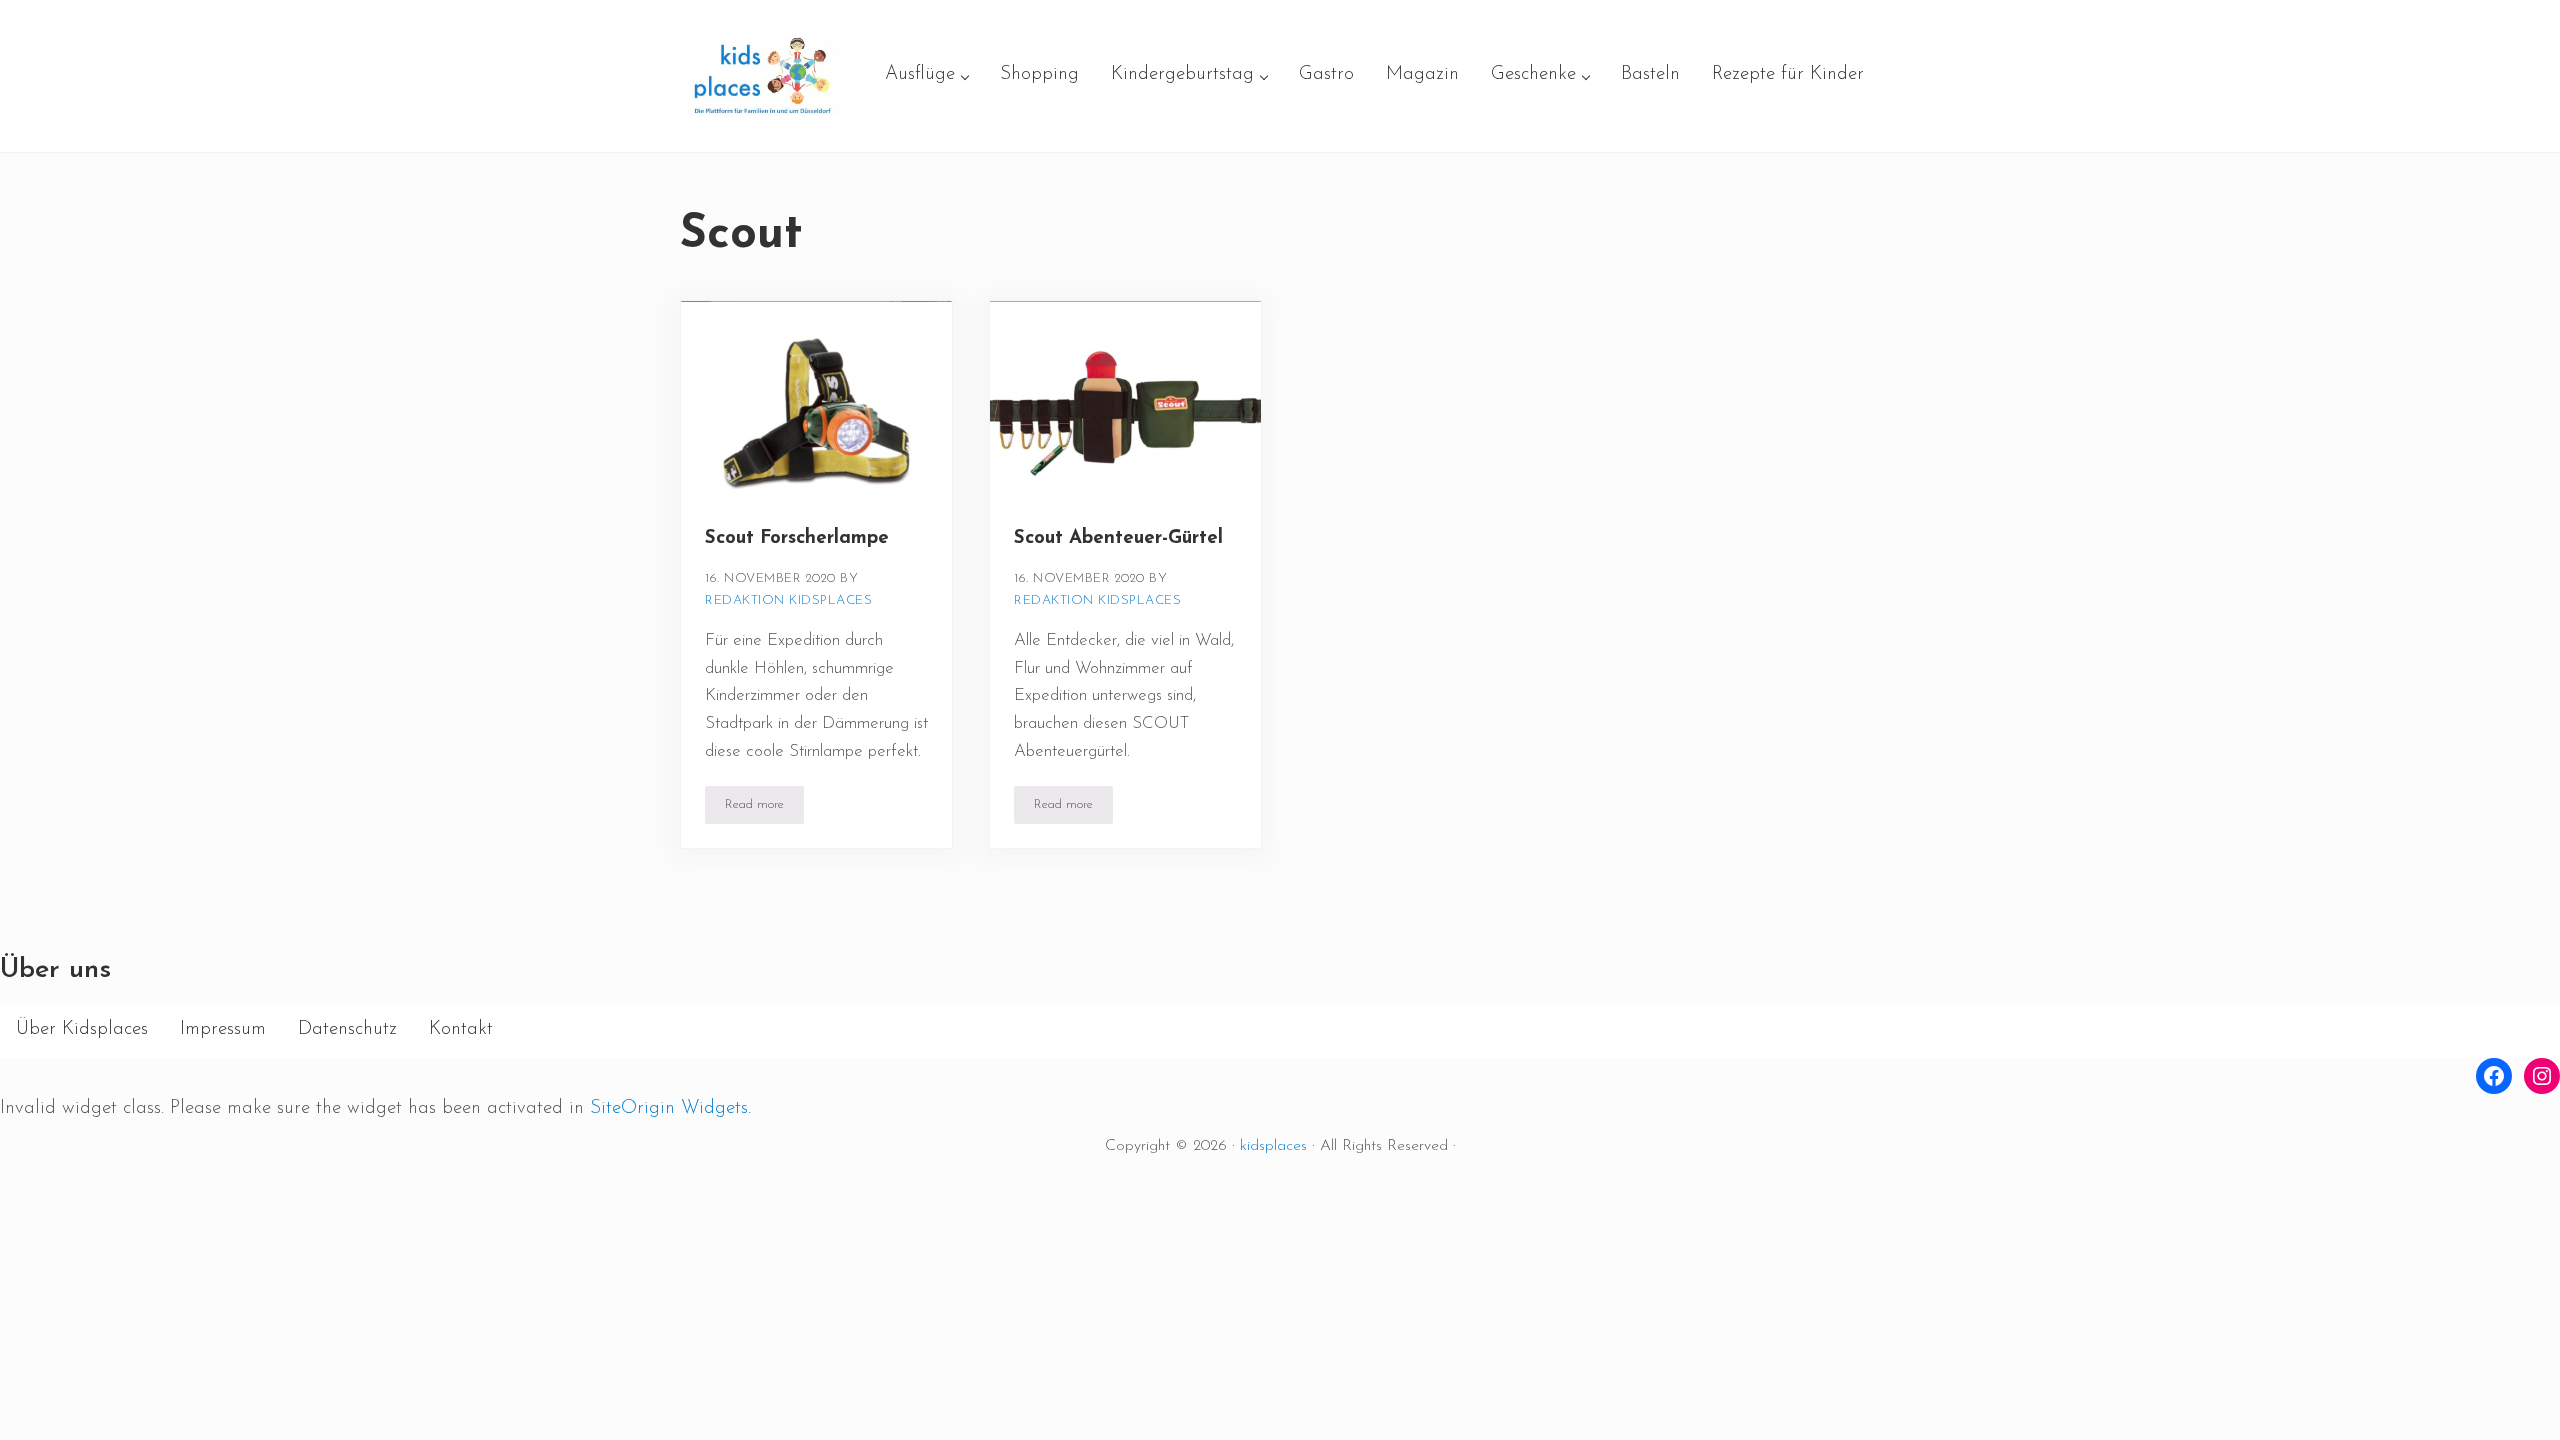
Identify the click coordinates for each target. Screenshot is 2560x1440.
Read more (764, 808)
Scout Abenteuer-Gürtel (1118, 538)
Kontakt (461, 1029)
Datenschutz (347, 1029)
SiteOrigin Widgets (669, 1108)
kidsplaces (1273, 1146)
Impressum (223, 1029)
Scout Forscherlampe (797, 538)
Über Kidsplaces (82, 1029)
